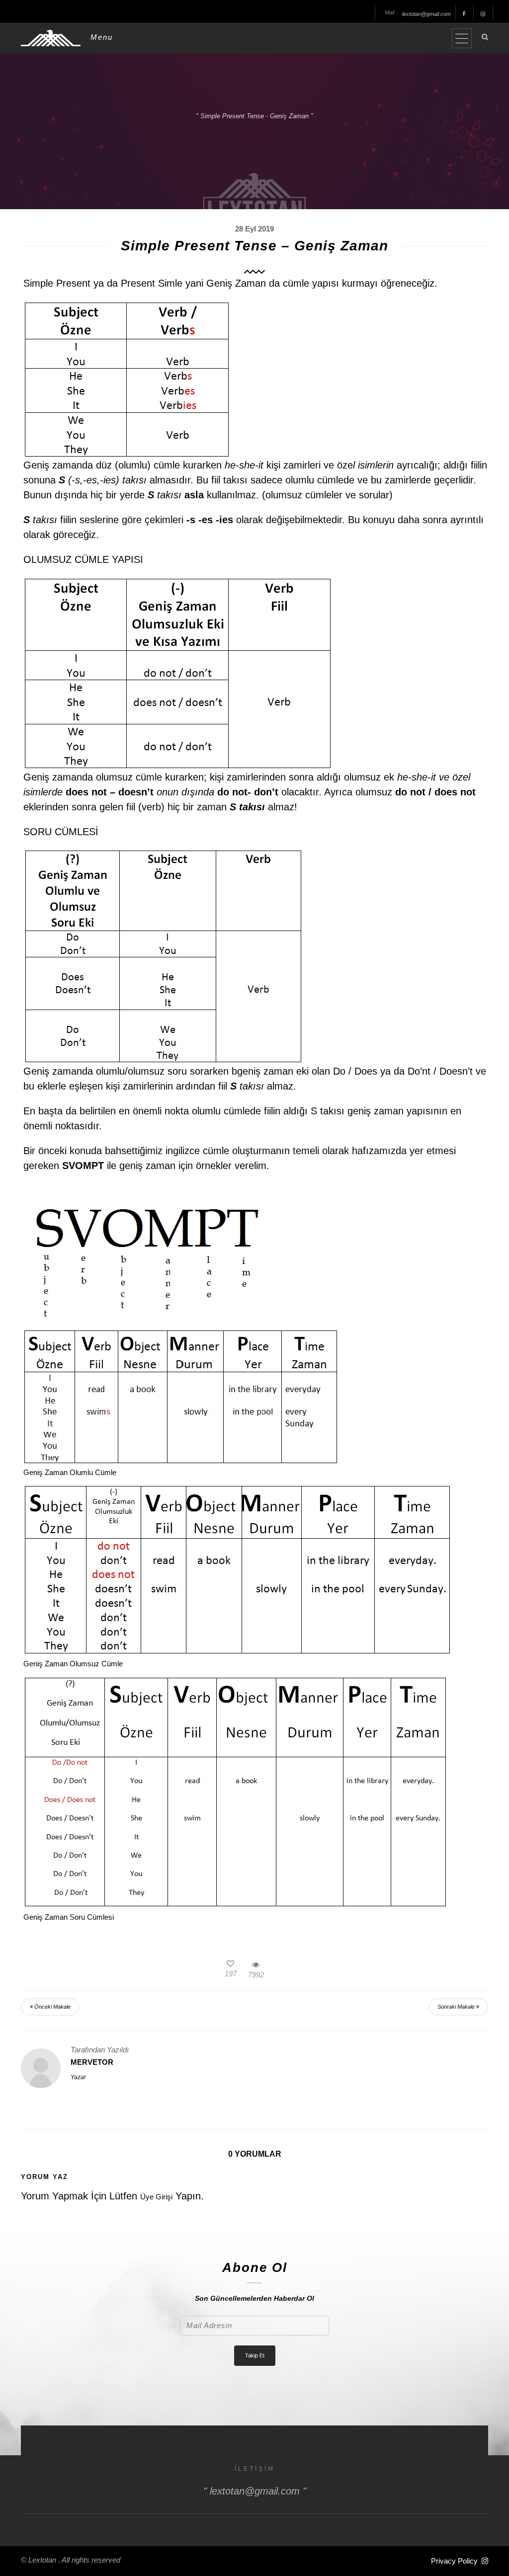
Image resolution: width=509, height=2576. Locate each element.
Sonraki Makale (457, 2007)
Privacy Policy (454, 2561)
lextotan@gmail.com (426, 14)
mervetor (92, 2062)
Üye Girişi (156, 2197)
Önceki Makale (52, 2007)
